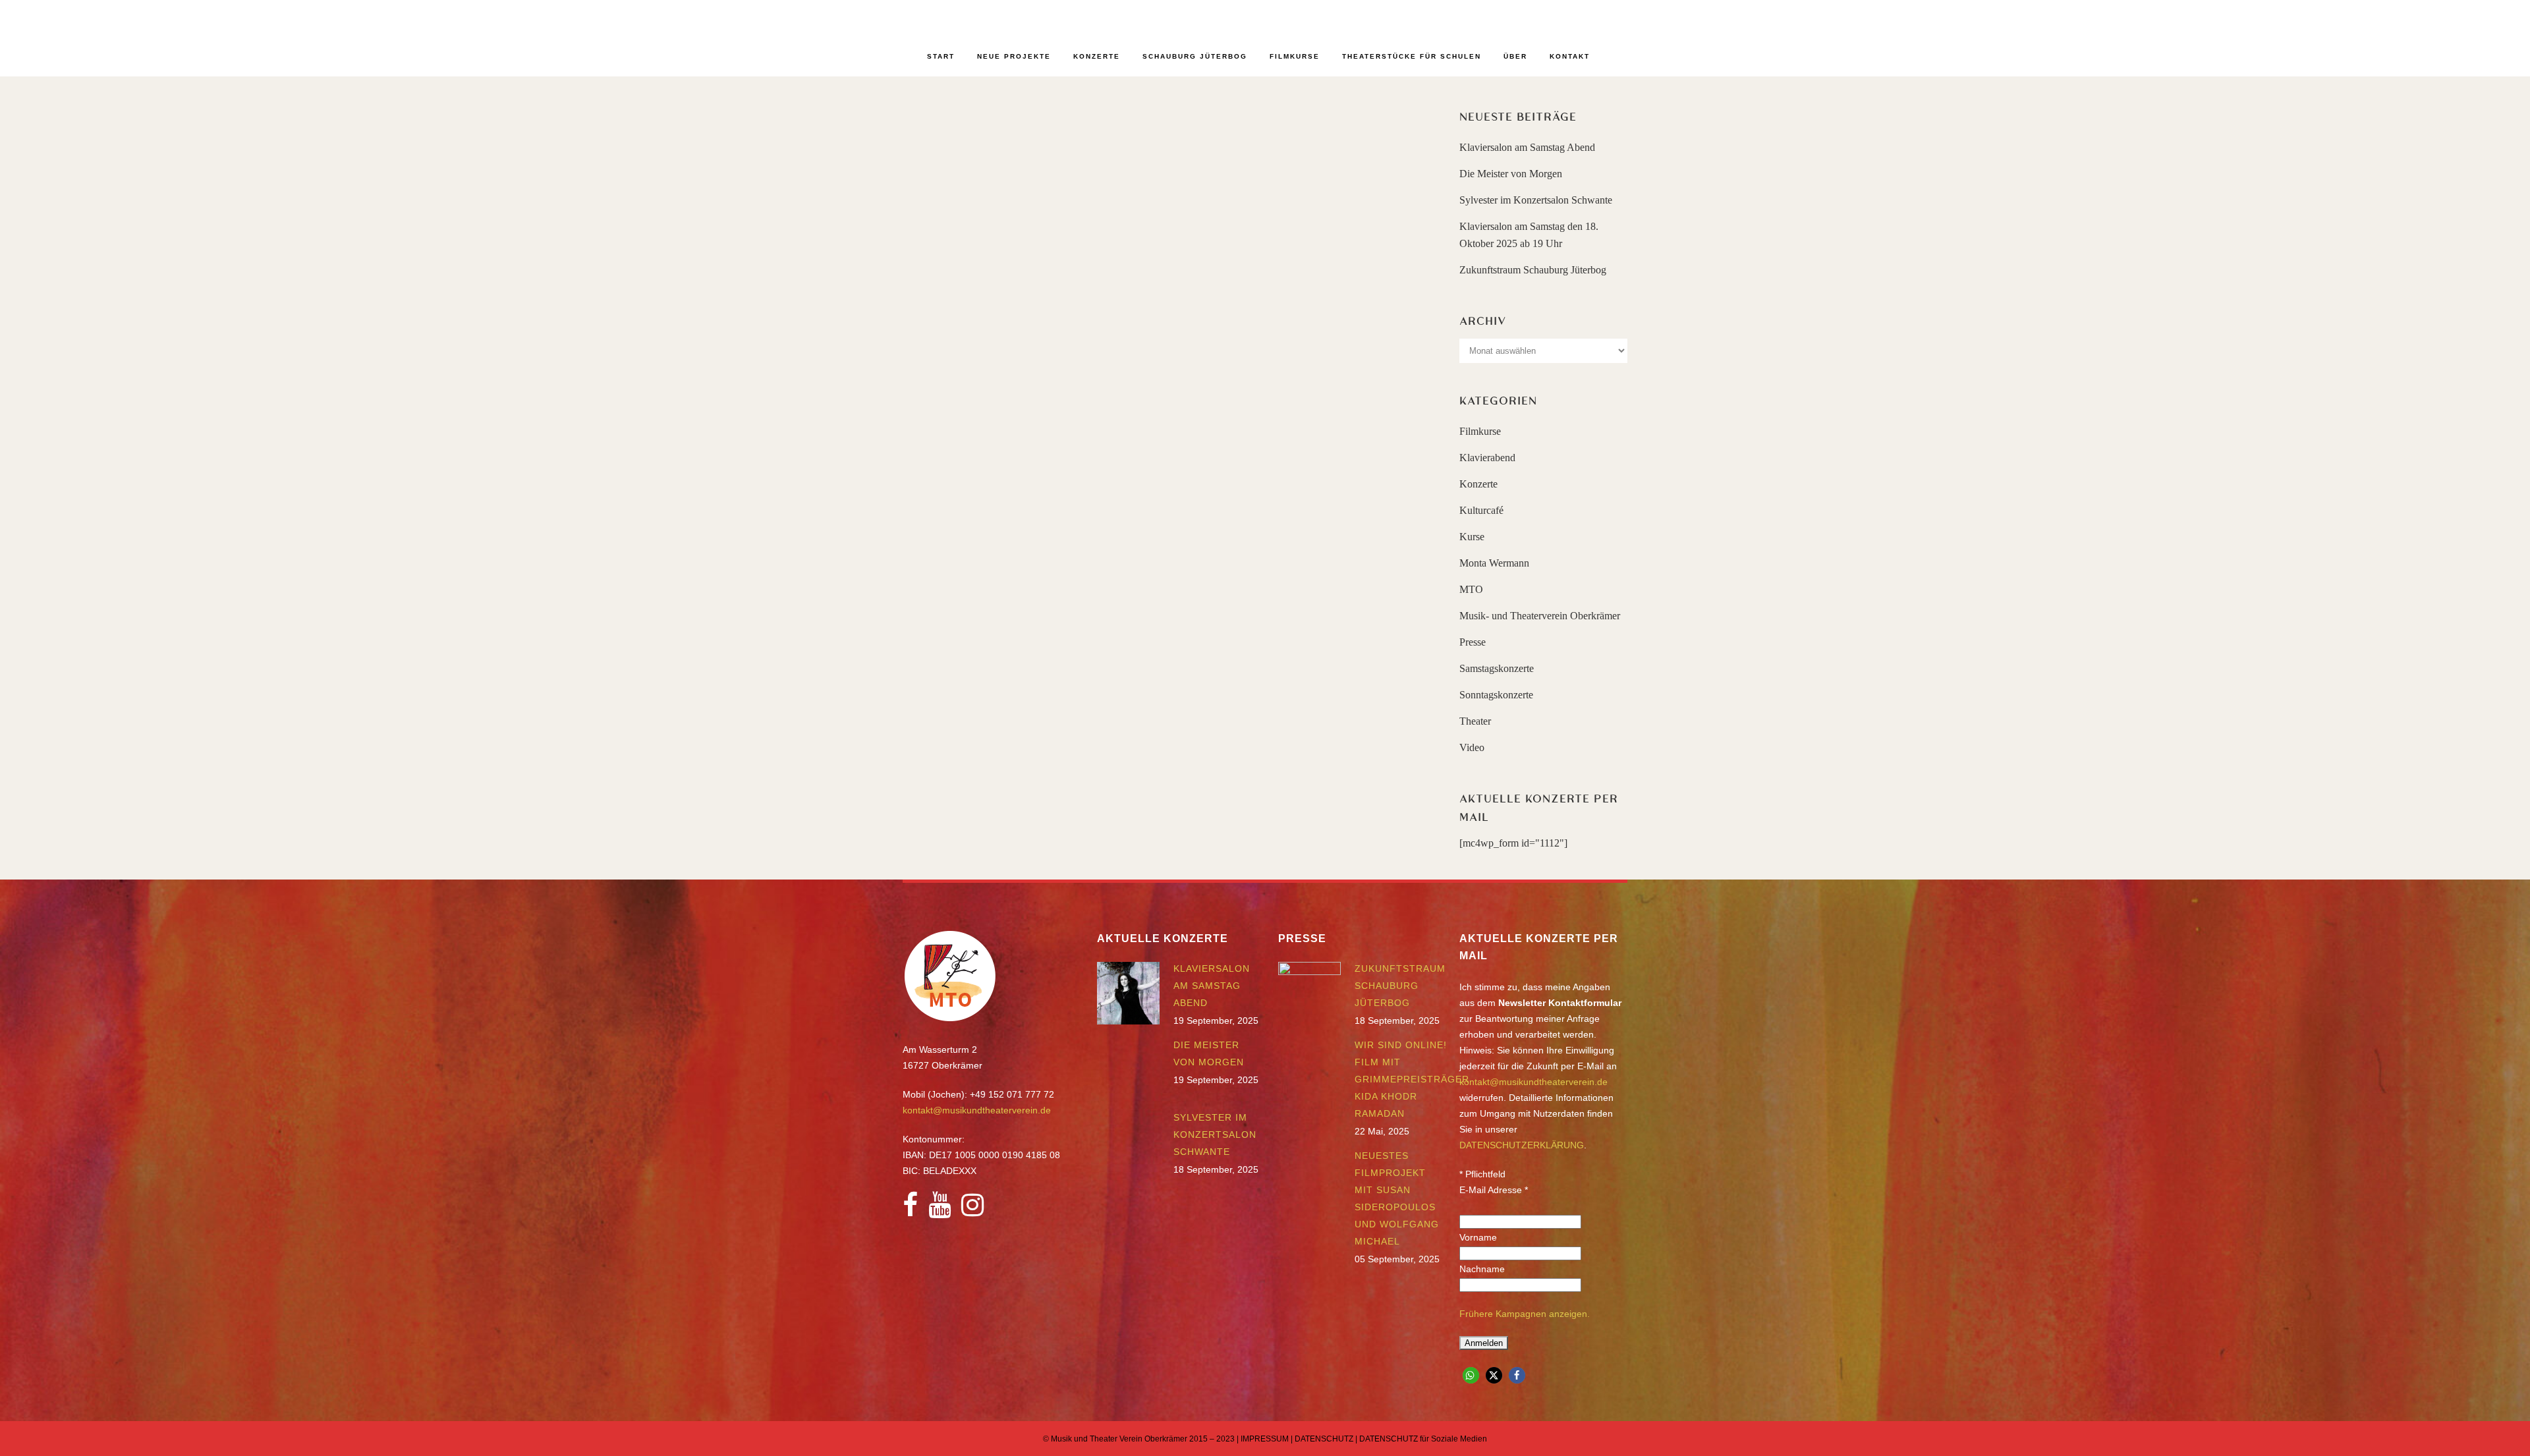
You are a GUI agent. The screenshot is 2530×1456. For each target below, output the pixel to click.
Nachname (1482, 1269)
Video (1472, 747)
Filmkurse (1480, 431)
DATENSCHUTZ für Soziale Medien (1423, 1439)
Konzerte (1478, 484)
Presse (1473, 642)
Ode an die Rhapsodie (1012, 266)
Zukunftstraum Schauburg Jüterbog (1533, 270)
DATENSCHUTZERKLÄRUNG (1522, 1145)
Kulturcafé (1481, 510)
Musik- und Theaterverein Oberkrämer (1540, 616)
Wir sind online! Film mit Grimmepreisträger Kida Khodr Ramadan (1412, 1079)
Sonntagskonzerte (1496, 695)
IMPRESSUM (1265, 1439)
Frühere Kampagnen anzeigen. (1525, 1314)
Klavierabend (1487, 458)
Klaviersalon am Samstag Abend (1527, 147)
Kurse (1472, 537)
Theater (1475, 721)
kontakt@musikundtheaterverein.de (977, 1110)
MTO (1471, 589)
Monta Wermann (1494, 563)
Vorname (1478, 1237)
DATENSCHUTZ (1324, 1439)
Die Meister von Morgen (1511, 174)
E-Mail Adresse (1494, 1190)
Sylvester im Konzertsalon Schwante (1536, 200)
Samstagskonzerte (1497, 668)
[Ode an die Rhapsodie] (1030, 182)
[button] (1471, 1375)
